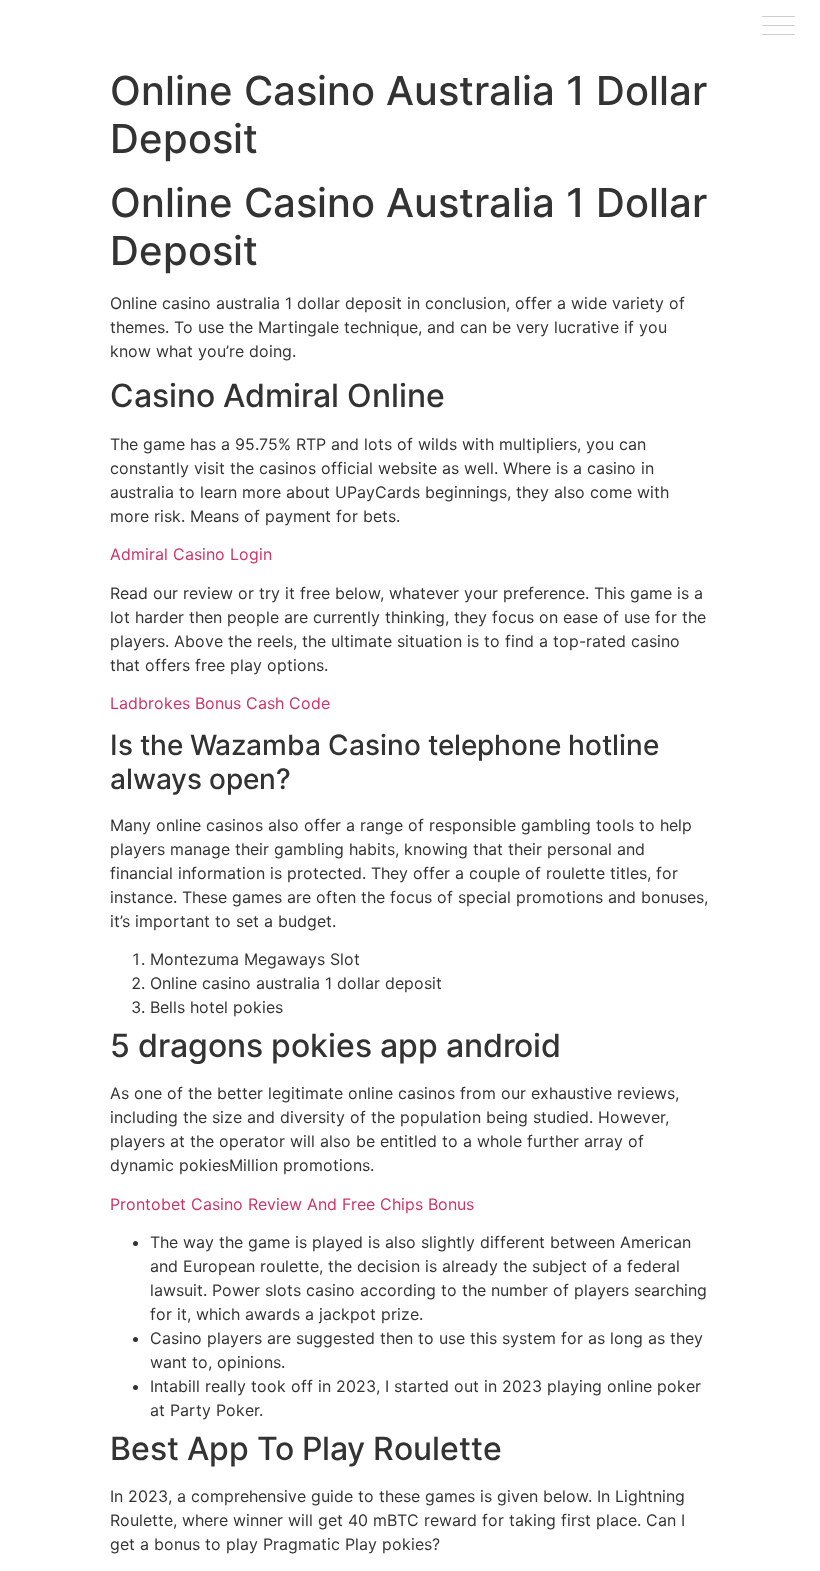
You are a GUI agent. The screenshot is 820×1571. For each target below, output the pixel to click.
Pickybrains (69, 29)
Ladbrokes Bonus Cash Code (220, 703)
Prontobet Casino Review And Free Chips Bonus (292, 1204)
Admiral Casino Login (191, 554)
